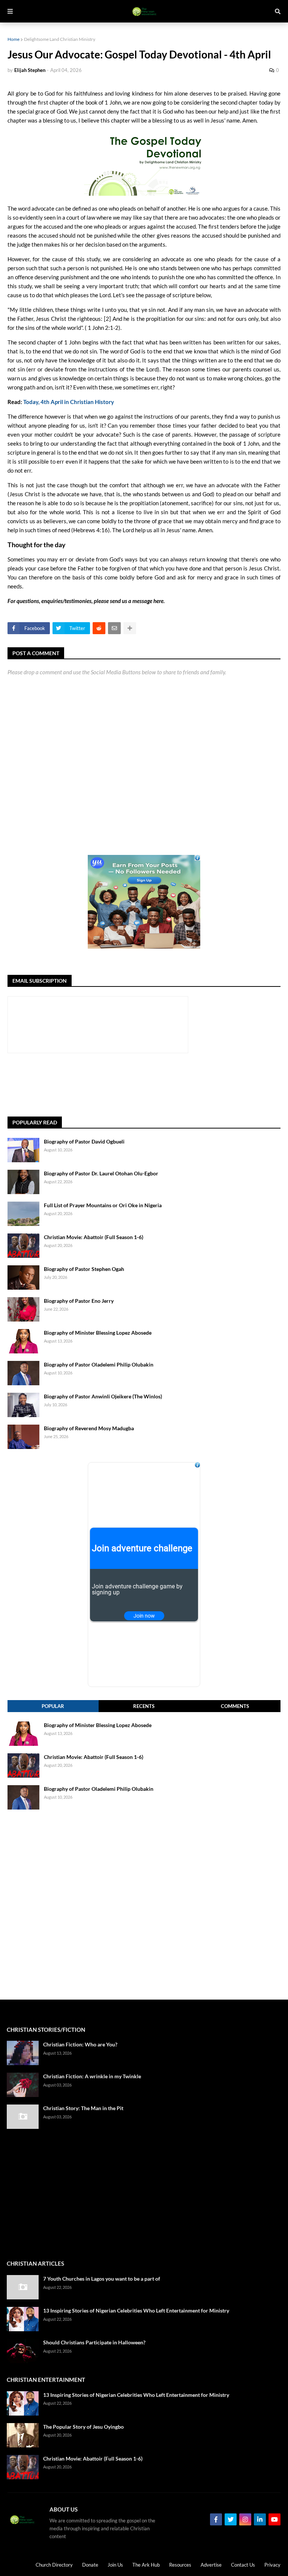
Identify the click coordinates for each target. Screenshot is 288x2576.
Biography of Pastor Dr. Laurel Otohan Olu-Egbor (101, 1173)
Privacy (272, 2565)
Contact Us (243, 2565)
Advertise (211, 2565)
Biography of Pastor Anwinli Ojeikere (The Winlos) (103, 1396)
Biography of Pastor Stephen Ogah (84, 1269)
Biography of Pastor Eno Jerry (79, 1301)
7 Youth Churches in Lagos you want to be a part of (102, 2279)
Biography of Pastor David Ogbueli (84, 1141)
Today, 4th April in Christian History (69, 402)
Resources (180, 2565)
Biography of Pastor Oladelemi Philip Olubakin (99, 1364)
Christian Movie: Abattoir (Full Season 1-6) (94, 1237)
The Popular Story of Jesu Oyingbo (83, 2427)
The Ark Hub (146, 2565)
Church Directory (54, 2565)
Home (13, 39)
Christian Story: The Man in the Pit (83, 2108)
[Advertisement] (144, 1085)
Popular (53, 1706)
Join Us (115, 2565)
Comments (235, 1706)
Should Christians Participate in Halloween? (94, 2342)
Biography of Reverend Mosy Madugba (89, 1428)
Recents (144, 1706)
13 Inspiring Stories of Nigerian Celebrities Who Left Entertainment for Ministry (136, 2310)
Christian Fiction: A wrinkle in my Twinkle (92, 2076)
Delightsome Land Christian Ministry (60, 39)
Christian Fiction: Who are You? (80, 2044)
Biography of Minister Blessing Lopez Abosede (98, 1333)
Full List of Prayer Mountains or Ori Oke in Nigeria (103, 1205)
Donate (90, 2565)
